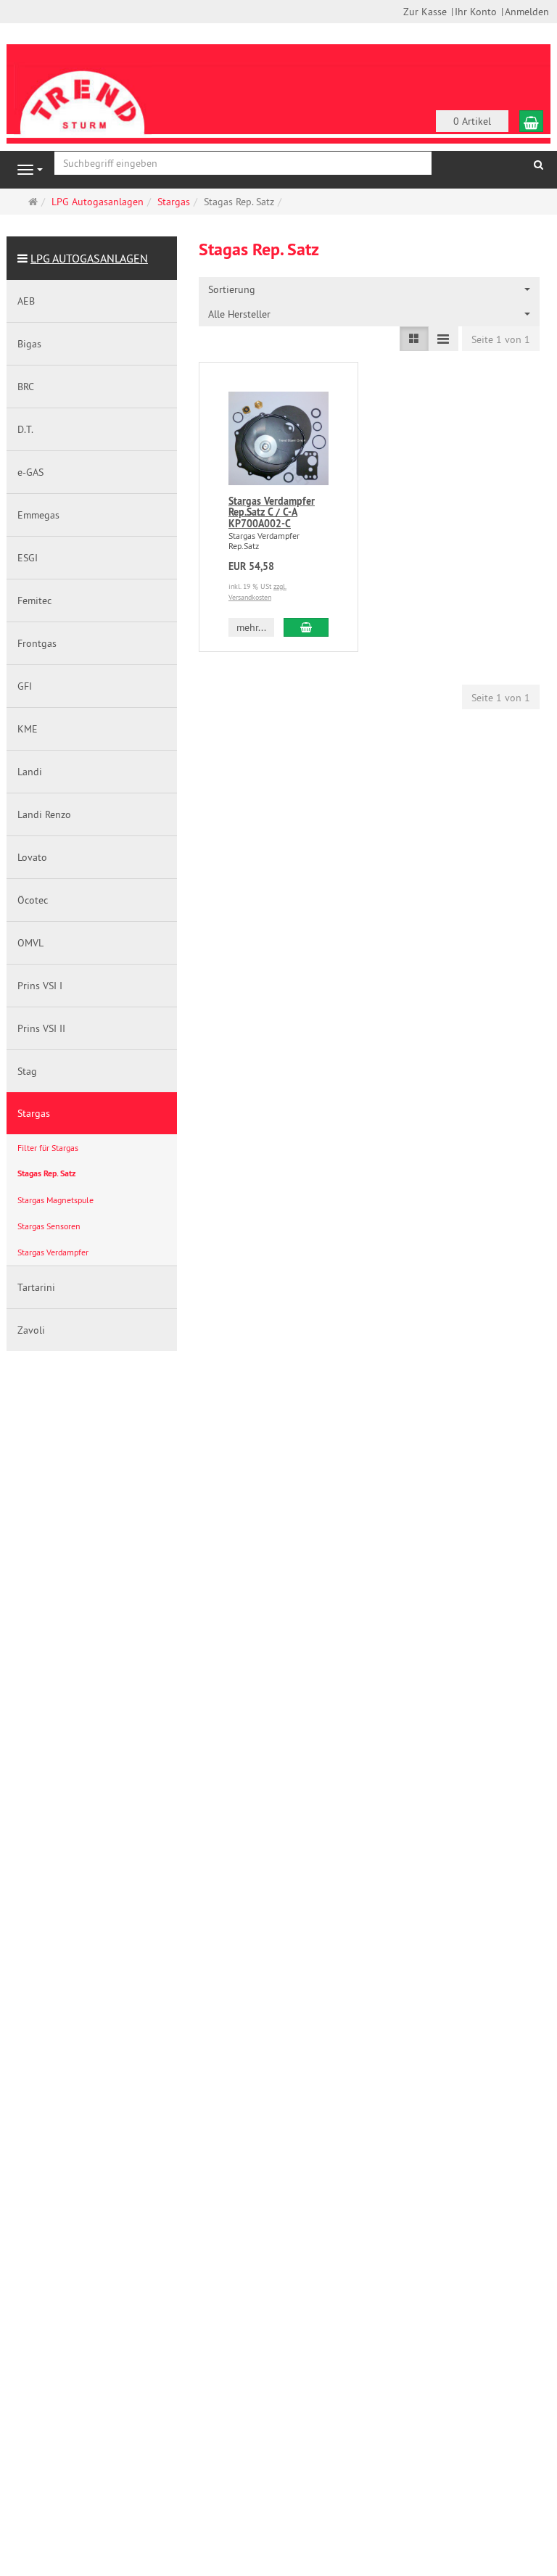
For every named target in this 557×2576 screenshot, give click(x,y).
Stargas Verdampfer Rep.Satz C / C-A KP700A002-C (272, 512)
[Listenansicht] (414, 339)
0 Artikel (472, 121)
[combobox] (369, 289)
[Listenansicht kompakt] (443, 339)
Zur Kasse (425, 12)
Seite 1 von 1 (501, 339)
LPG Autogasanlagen (89, 258)
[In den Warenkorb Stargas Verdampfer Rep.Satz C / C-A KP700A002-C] (306, 627)
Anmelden (527, 12)
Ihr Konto (476, 12)
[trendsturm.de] (83, 93)
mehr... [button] (251, 627)
